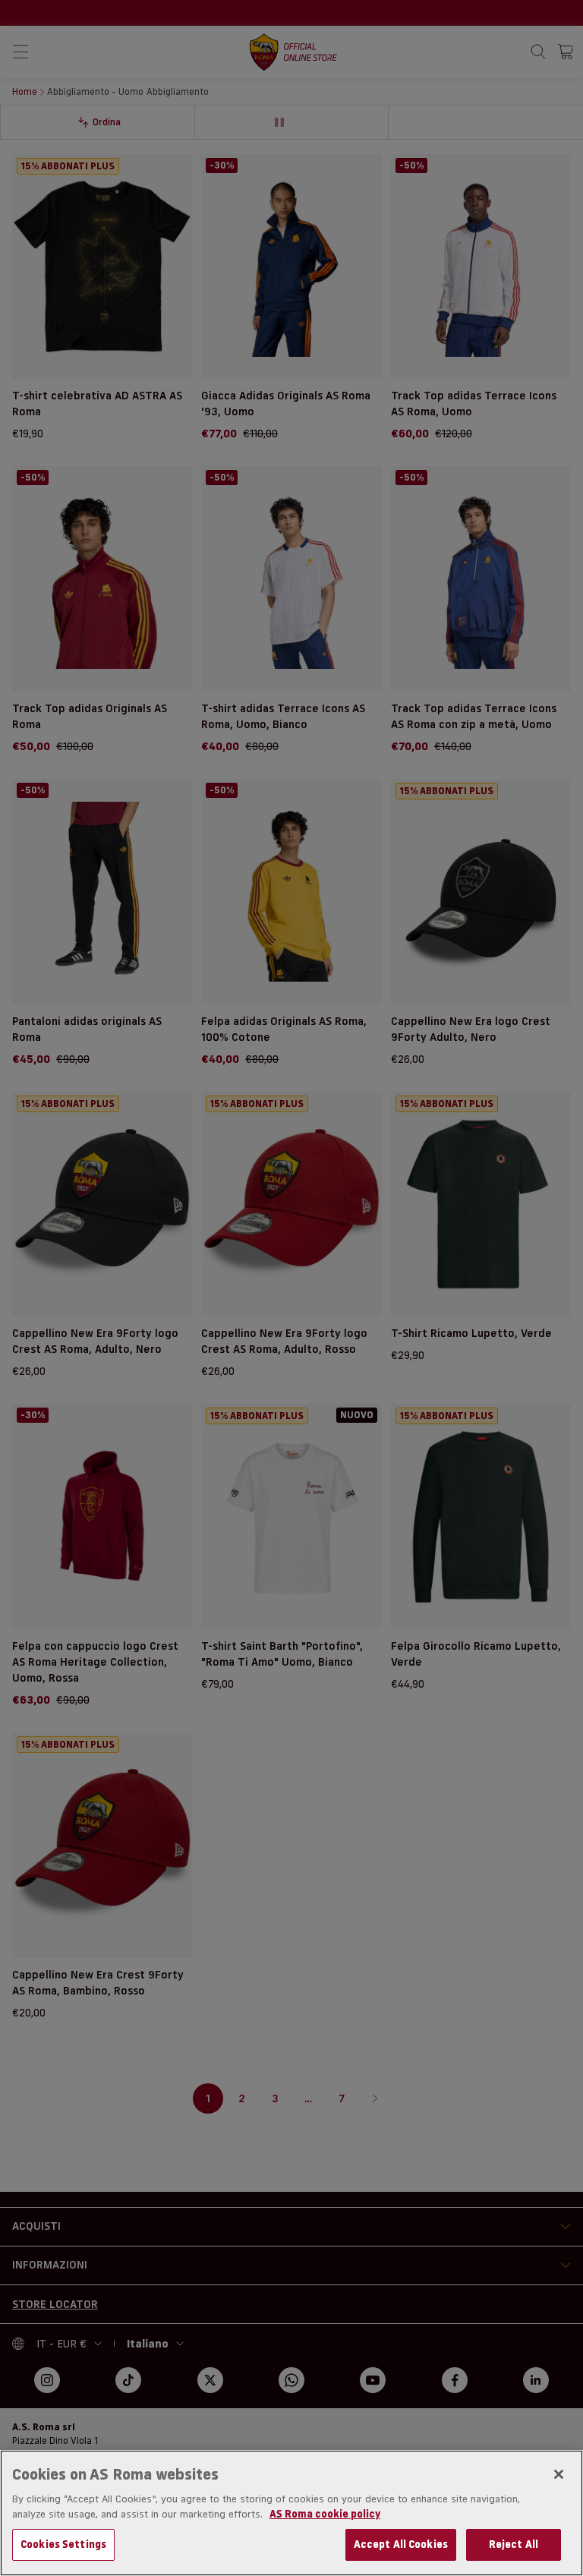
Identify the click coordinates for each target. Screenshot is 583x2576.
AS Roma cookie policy (325, 2514)
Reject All (514, 2544)
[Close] (559, 2474)
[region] (291, 2513)
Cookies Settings (63, 2544)
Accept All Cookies (401, 2544)
